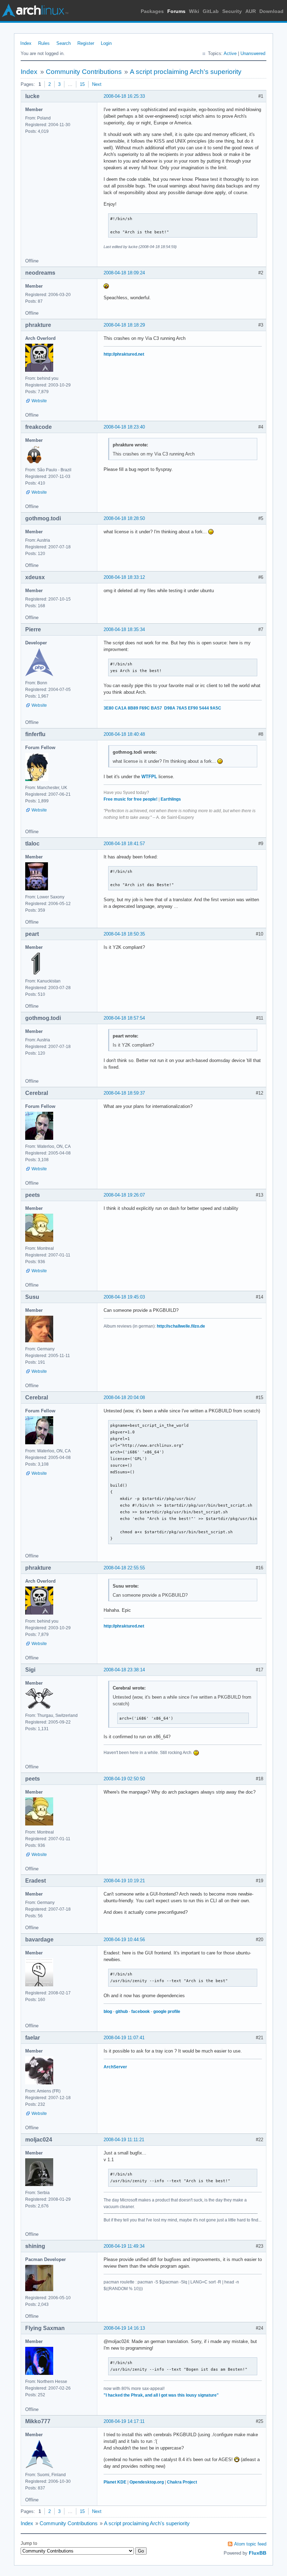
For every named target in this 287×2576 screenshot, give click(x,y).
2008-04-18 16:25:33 (124, 96)
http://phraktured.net (124, 354)
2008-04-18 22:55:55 (124, 1568)
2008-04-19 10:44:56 (124, 1940)
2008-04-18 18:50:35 (124, 934)
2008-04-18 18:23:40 (124, 427)
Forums (176, 11)
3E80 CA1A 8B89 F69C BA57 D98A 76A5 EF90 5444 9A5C (162, 708)
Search (64, 43)
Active (230, 53)
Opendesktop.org (147, 2482)
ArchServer (115, 2067)
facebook (141, 2012)
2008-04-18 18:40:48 (124, 734)
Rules (44, 43)
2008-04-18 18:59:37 (124, 1093)
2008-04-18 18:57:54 (124, 1018)
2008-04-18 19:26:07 (124, 1195)
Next (97, 84)
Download (271, 11)
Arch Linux (35, 11)
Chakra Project (182, 2482)
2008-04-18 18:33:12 (124, 577)
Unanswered (253, 53)
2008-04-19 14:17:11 (124, 2421)
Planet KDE (115, 2482)
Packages (152, 11)
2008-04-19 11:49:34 (124, 2246)
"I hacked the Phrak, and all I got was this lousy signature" (161, 2395)
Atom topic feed (250, 2544)
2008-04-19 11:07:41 (124, 2038)
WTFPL (149, 777)
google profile (167, 2012)
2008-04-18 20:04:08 (124, 1397)
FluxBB (258, 2553)
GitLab (211, 11)
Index (26, 43)
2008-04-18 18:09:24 (124, 273)
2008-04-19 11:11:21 (124, 2140)
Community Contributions (84, 72)
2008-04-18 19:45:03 (124, 1297)
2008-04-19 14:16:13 (124, 2328)
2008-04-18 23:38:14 (124, 1670)
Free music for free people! (131, 799)
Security (232, 11)
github (122, 2012)
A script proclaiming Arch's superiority (186, 72)
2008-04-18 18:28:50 (124, 518)
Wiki (194, 11)
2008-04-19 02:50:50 (124, 1779)
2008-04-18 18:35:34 (124, 629)
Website (39, 401)
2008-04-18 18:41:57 (124, 844)
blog (108, 2012)
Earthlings (171, 799)
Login (106, 43)
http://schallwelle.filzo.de (181, 1326)
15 (82, 84)
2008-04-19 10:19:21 (124, 1881)
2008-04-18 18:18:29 (124, 325)
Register (86, 43)
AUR (251, 11)
